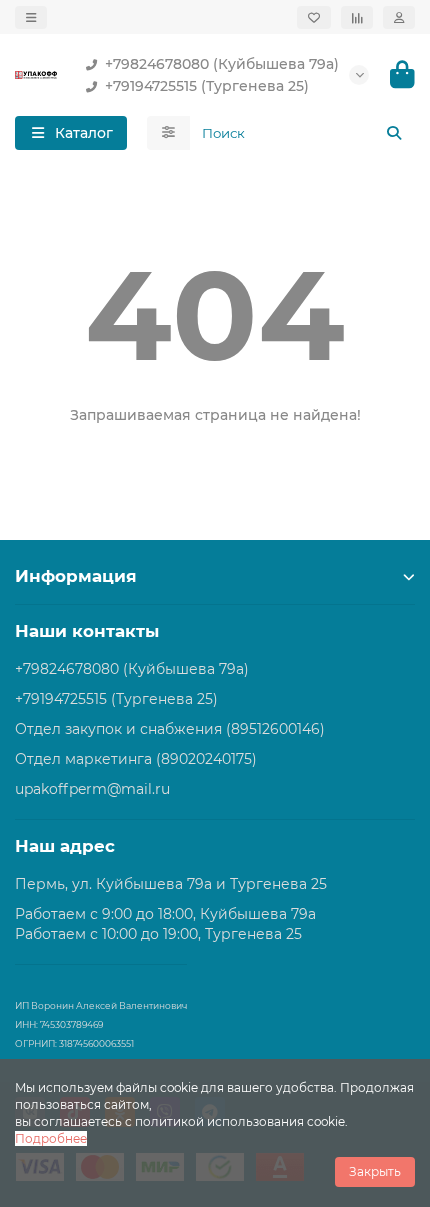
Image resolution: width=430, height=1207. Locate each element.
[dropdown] (31, 17)
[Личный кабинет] (399, 17)
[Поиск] (394, 133)
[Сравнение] (357, 17)
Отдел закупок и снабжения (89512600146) (170, 729)
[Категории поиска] (168, 133)
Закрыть (375, 1171)
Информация (76, 576)
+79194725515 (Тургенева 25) (207, 86)
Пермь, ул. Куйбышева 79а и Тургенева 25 (171, 884)
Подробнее (51, 1138)
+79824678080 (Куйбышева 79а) (222, 64)
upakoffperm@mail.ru (92, 789)
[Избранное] (314, 17)
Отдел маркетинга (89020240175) (136, 759)
